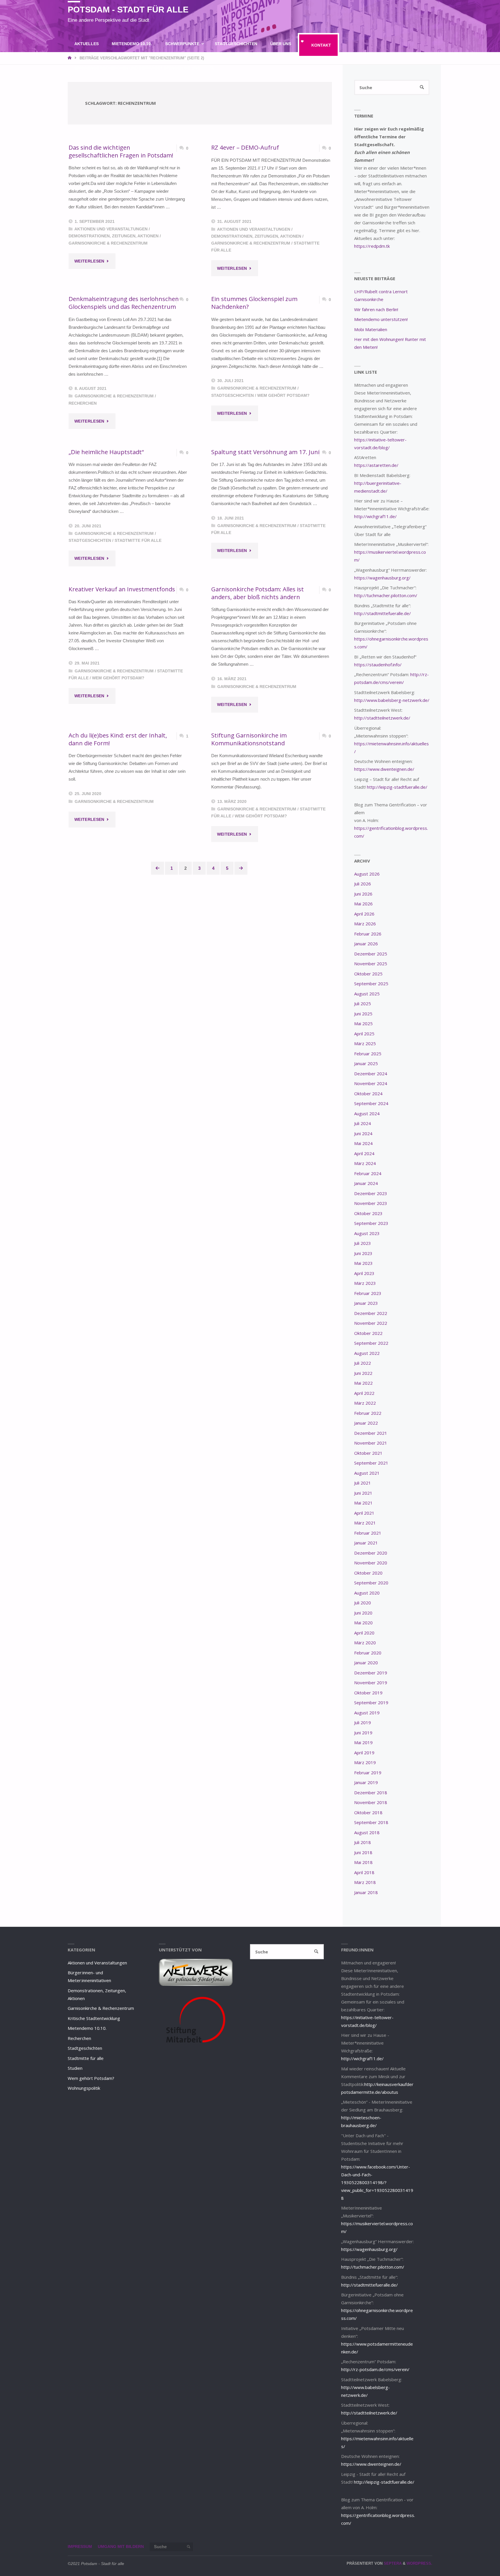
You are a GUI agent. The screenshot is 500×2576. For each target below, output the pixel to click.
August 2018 (367, 1832)
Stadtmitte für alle (138, 541)
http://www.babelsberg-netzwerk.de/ (392, 700)
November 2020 (371, 1563)
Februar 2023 (368, 1293)
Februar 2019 (368, 1773)
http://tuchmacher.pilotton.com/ (386, 595)
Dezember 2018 (371, 1792)
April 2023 (364, 1273)
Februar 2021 (368, 1533)
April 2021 (364, 1513)
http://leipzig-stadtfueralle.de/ (397, 787)
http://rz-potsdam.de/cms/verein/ (375, 2369)
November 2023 (371, 1203)
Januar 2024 (366, 1183)
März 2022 (365, 1403)
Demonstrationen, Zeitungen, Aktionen (114, 236)
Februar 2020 (368, 1653)
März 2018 (365, 1882)
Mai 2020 (363, 1623)
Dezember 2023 (371, 1193)
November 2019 (371, 1683)
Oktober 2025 (368, 974)
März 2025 (365, 1043)
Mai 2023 (363, 1263)
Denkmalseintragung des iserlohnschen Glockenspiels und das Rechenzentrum (124, 303)
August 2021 (367, 1473)
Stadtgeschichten (232, 396)
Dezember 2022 (371, 1313)
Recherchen (83, 403)
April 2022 (364, 1393)
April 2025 (364, 1034)
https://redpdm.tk (372, 246)
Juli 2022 (363, 1363)
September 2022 (371, 1343)
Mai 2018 (363, 1862)
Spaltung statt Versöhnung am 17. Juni (265, 452)
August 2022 (367, 1353)
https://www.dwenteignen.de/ (384, 769)
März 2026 (365, 924)
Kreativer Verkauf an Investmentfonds (122, 589)
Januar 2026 (366, 944)
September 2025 (371, 984)
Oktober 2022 (368, 1333)
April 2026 (364, 914)
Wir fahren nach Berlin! (376, 309)
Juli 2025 (363, 1003)
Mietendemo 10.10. (87, 2028)
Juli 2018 (363, 1842)
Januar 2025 (366, 1063)
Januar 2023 (366, 1303)
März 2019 (365, 1762)
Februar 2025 (368, 1054)
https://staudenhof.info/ (378, 665)
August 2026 (367, 874)
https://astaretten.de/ (376, 465)
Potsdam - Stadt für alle (128, 10)
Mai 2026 (363, 904)
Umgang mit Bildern (121, 2547)
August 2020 (367, 1593)
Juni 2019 (363, 1733)
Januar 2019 (366, 1782)
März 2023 (365, 1283)
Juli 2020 (363, 1603)
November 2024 (371, 1083)
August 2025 (367, 994)
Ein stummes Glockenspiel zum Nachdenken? (254, 303)
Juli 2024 (363, 1123)
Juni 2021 (363, 1493)
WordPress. (419, 2563)
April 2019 (364, 1753)
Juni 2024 (363, 1133)
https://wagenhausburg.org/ (382, 578)
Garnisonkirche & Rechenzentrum (108, 243)
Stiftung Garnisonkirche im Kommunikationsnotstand (249, 739)
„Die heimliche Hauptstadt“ (106, 452)
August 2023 (367, 1233)
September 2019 (371, 1702)
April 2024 (364, 1153)
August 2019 (367, 1713)
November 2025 (371, 964)
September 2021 (371, 1463)
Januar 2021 (366, 1543)
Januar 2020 (366, 1663)
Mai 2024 (363, 1143)
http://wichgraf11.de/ (375, 516)
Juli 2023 (363, 1243)
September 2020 (371, 1583)
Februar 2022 (368, 1413)
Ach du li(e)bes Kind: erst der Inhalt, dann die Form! (118, 739)
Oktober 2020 (368, 1573)
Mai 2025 (363, 1023)
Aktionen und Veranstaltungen (111, 229)
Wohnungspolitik (84, 2088)
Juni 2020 (363, 1613)
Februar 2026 (368, 934)
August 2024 (367, 1113)
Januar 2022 (366, 1423)
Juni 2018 (363, 1852)
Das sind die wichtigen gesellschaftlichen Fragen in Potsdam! (121, 151)
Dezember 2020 (371, 1553)
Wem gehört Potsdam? (283, 396)
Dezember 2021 (371, 1433)
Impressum (80, 2547)
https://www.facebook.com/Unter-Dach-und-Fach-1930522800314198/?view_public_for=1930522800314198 (377, 2182)
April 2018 (364, 1872)
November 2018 (371, 1802)
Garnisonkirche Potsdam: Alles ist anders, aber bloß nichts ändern (258, 593)
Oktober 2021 (368, 1453)
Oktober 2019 (368, 1693)
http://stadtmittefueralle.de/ (383, 613)
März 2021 (365, 1523)
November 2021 (371, 1443)
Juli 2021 (363, 1483)
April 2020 (364, 1633)
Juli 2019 (363, 1722)
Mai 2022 (363, 1383)
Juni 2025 (363, 1014)
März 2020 (365, 1643)
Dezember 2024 (371, 1074)
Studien (75, 2068)
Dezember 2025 (371, 954)
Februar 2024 (368, 1173)
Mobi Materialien (371, 329)
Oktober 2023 (368, 1213)
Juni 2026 (363, 894)
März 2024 (365, 1163)
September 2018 (371, 1822)
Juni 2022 (363, 1373)
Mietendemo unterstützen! (381, 319)
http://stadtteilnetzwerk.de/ (382, 718)
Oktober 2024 (368, 1093)
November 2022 (371, 1323)
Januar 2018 (366, 1892)
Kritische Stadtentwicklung (94, 2018)
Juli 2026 (363, 884)
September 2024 (371, 1103)
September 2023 (371, 1223)
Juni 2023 (363, 1253)
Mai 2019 (363, 1742)
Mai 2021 (363, 1503)
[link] (212, 68)
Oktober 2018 (368, 1812)
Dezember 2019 (371, 1673)
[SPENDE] (428, 11)
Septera (392, 2563)
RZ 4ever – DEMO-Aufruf (245, 147)
